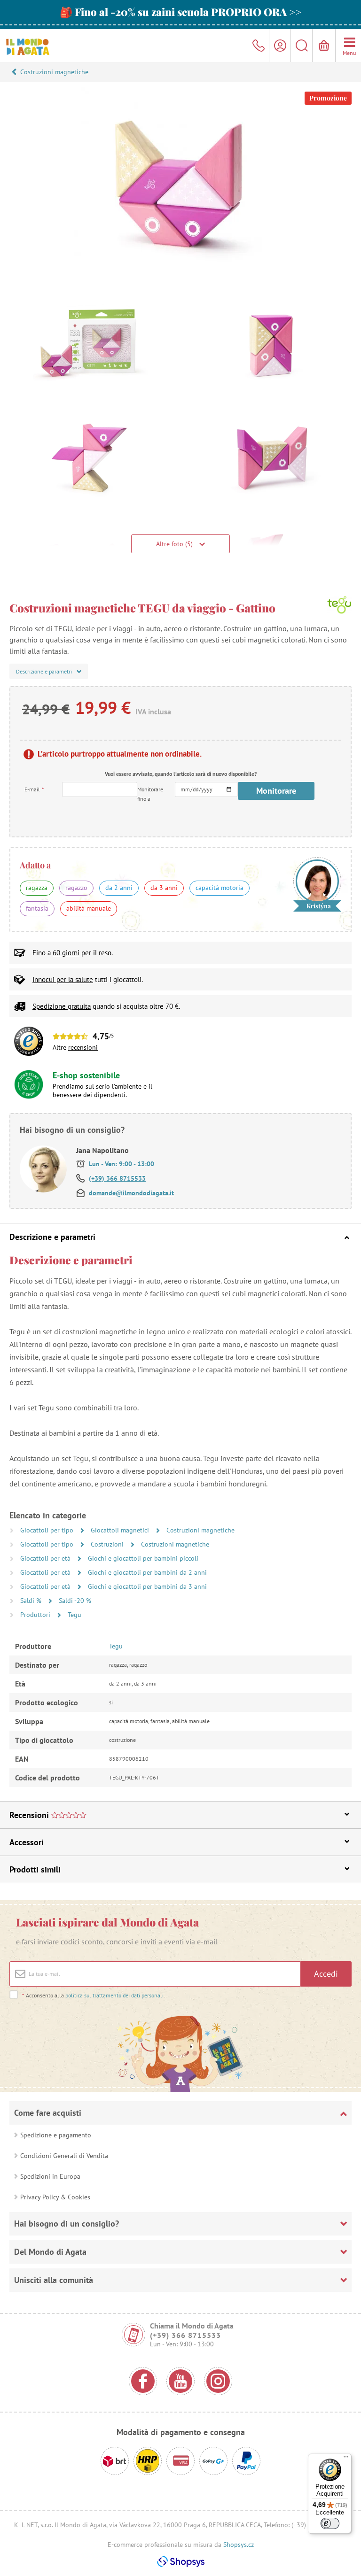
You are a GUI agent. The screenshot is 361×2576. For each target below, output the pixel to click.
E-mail (34, 789)
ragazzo (76, 888)
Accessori (27, 1842)
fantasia (37, 908)
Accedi (326, 1974)
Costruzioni (108, 1544)
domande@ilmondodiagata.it (131, 1193)
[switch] (330, 2523)
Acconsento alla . (94, 1995)
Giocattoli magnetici (121, 1530)
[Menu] (346, 2459)
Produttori (36, 1615)
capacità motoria (220, 888)
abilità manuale (89, 908)
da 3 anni (164, 888)
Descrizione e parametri (52, 1237)
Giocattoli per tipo (48, 1530)
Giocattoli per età (46, 1558)
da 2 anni (119, 888)
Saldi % (32, 1601)
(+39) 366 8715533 (117, 1178)
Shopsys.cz (239, 2545)
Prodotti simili (35, 1869)
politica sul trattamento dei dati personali (114, 1995)
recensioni (83, 1047)
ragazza (37, 888)
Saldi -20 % (75, 1601)
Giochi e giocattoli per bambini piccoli (143, 1558)
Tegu (75, 1615)
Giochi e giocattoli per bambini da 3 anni (147, 1586)
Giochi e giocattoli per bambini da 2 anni (147, 1572)
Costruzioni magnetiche (54, 72)
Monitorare (276, 791)
